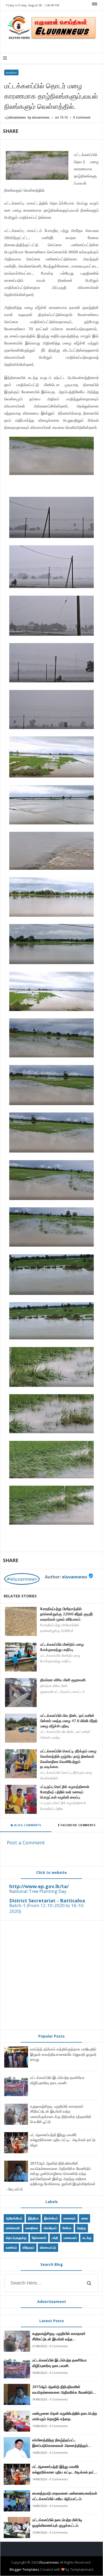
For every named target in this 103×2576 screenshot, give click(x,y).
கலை (85, 2218)
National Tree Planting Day (38, 1891)
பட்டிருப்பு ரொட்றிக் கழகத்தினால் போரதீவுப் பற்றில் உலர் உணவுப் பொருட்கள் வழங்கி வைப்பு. (65, 1792)
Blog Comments (27, 1825)
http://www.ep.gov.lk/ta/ (39, 1886)
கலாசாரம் (69, 2218)
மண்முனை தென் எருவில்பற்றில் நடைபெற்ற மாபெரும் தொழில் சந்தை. (65, 2416)
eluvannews (74, 1577)
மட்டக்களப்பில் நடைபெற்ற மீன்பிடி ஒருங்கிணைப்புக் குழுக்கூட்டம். (57, 2522)
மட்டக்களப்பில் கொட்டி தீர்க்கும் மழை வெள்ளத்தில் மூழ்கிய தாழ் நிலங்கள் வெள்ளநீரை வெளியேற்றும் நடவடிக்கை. (68, 1759)
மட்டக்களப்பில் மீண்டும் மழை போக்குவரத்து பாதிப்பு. (62, 1647)
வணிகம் (11, 2247)
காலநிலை (11, 72)
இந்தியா (33, 2218)
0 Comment (82, 117)
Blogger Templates (24, 2569)
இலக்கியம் (51, 2218)
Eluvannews (49, 2562)
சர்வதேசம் (50, 2228)
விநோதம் (28, 2247)
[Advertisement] (51, 1975)
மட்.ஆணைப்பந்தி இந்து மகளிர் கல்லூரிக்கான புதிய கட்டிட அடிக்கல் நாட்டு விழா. (63, 2140)
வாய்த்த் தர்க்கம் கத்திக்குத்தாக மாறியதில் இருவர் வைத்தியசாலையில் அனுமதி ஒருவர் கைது (63, 2054)
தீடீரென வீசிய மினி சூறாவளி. (63, 1680)
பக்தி (55, 2238)
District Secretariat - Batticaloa (47, 1901)
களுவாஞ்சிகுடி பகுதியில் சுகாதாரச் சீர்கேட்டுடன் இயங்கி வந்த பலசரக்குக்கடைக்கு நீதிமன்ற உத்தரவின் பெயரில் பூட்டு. (61, 2114)
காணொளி (13, 2228)
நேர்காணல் (39, 2238)
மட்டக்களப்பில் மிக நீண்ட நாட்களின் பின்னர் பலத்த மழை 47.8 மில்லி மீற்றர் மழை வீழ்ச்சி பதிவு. (69, 1720)
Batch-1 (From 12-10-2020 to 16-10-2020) (47, 1908)
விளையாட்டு (48, 2247)
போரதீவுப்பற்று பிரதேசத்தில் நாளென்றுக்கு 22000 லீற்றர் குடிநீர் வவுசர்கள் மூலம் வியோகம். (67, 1614)
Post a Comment (26, 1843)
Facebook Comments (78, 1825)
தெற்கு (81, 2228)
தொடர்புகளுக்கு (16, 2238)
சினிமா (67, 2228)
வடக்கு (87, 2238)
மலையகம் (70, 2238)
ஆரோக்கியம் (14, 2218)
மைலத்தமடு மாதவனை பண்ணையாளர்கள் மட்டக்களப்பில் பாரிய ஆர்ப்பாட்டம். (65, 2496)
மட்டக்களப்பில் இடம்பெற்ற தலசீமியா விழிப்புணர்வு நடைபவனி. (57, 2080)
